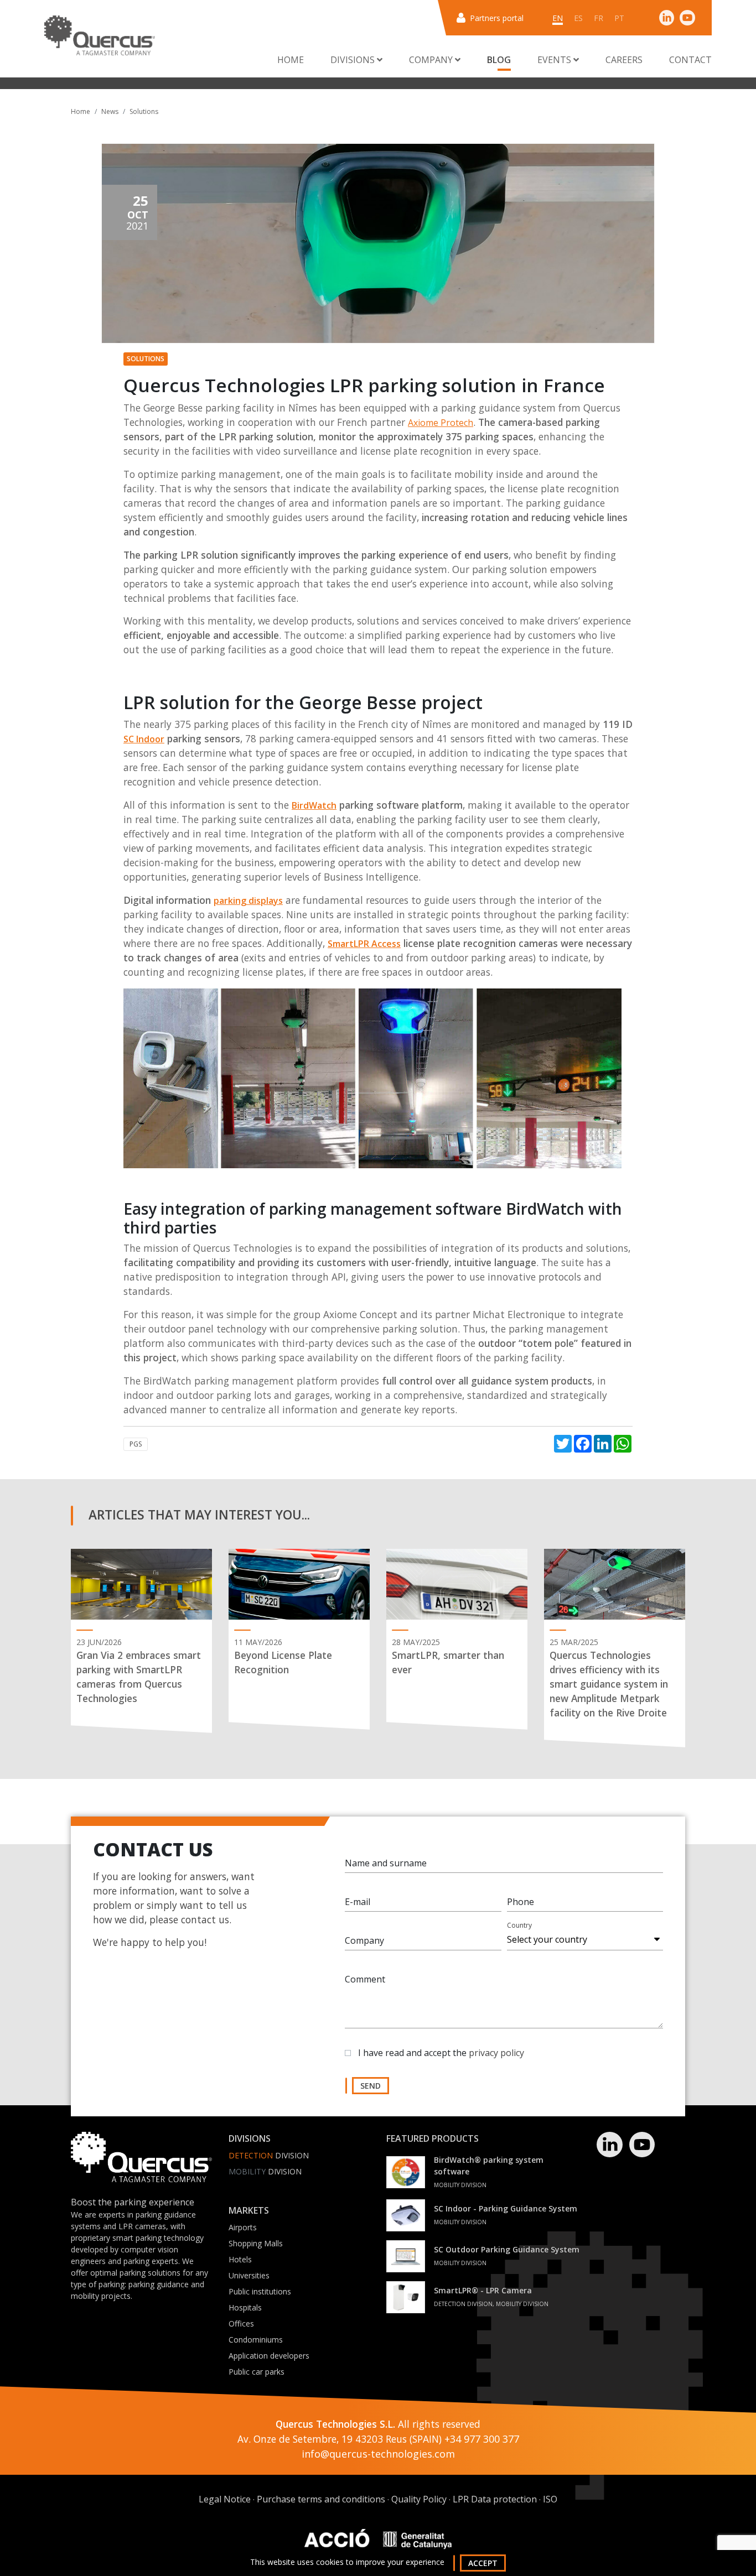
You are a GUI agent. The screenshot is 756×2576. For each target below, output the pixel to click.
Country (519, 1925)
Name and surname (386, 1863)
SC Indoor (144, 739)
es (578, 18)
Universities (249, 2275)
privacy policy (496, 2053)
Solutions (144, 111)
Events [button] (555, 60)
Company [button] (432, 60)
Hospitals (245, 2307)
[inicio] (100, 35)
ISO (550, 2499)
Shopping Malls (256, 2243)
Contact (690, 60)
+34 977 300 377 (482, 2439)
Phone (521, 1902)
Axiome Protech (441, 423)
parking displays (248, 901)
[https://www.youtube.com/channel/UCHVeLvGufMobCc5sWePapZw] (687, 17)
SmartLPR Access (364, 944)
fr (599, 18)
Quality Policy (419, 2499)
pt (619, 18)
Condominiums (256, 2340)
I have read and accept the (441, 2053)
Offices (241, 2323)
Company (364, 1940)
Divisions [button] (354, 60)
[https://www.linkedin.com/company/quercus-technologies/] (667, 17)
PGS (136, 1444)
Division (269, 2155)
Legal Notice (225, 2499)
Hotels (240, 2259)
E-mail (358, 1902)
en (558, 18)
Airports (243, 2227)
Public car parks (257, 2372)
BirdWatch (314, 805)
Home (291, 60)
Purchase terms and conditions (321, 2499)
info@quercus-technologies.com (378, 2454)
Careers (624, 60)
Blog (499, 60)
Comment (365, 1979)
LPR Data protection (495, 2499)
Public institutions (260, 2291)
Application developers (269, 2356)
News (110, 111)
